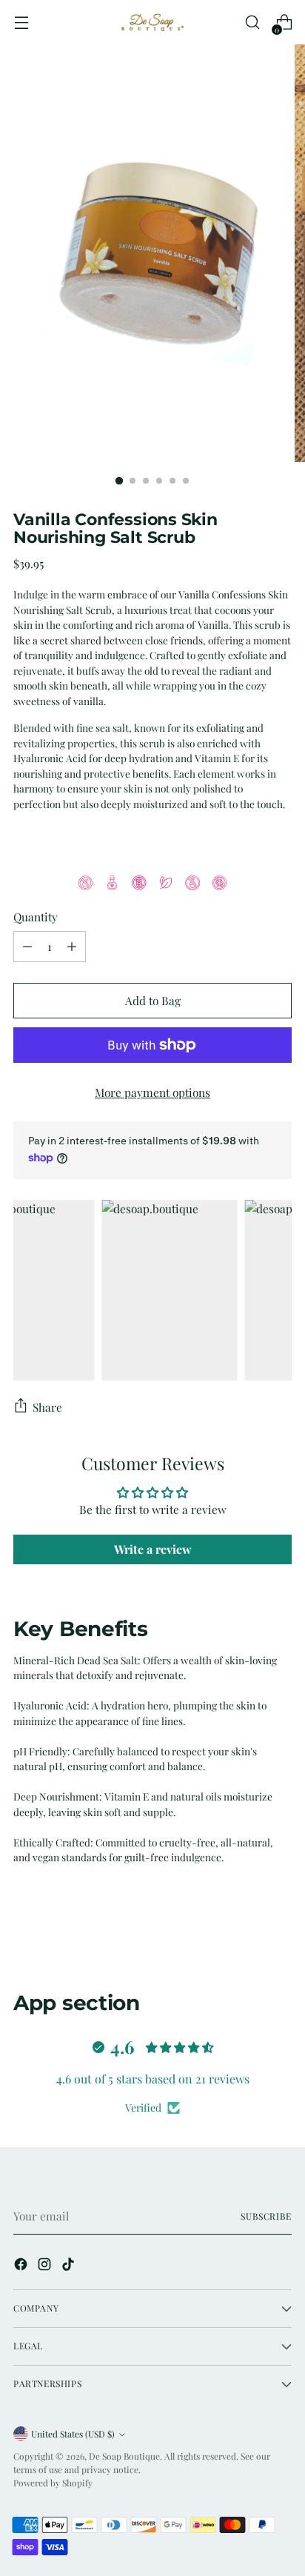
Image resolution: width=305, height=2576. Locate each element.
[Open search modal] (252, 23)
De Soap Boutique (124, 2456)
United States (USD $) (73, 2434)
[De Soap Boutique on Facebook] (22, 2266)
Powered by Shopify (53, 2483)
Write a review (153, 1549)
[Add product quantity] (72, 947)
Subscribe (266, 2216)
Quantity (36, 917)
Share (47, 1407)
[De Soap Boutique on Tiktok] (70, 2266)
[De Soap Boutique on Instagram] (46, 2266)
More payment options (152, 1092)
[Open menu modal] (21, 23)
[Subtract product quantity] (27, 947)
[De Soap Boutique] (152, 22)
